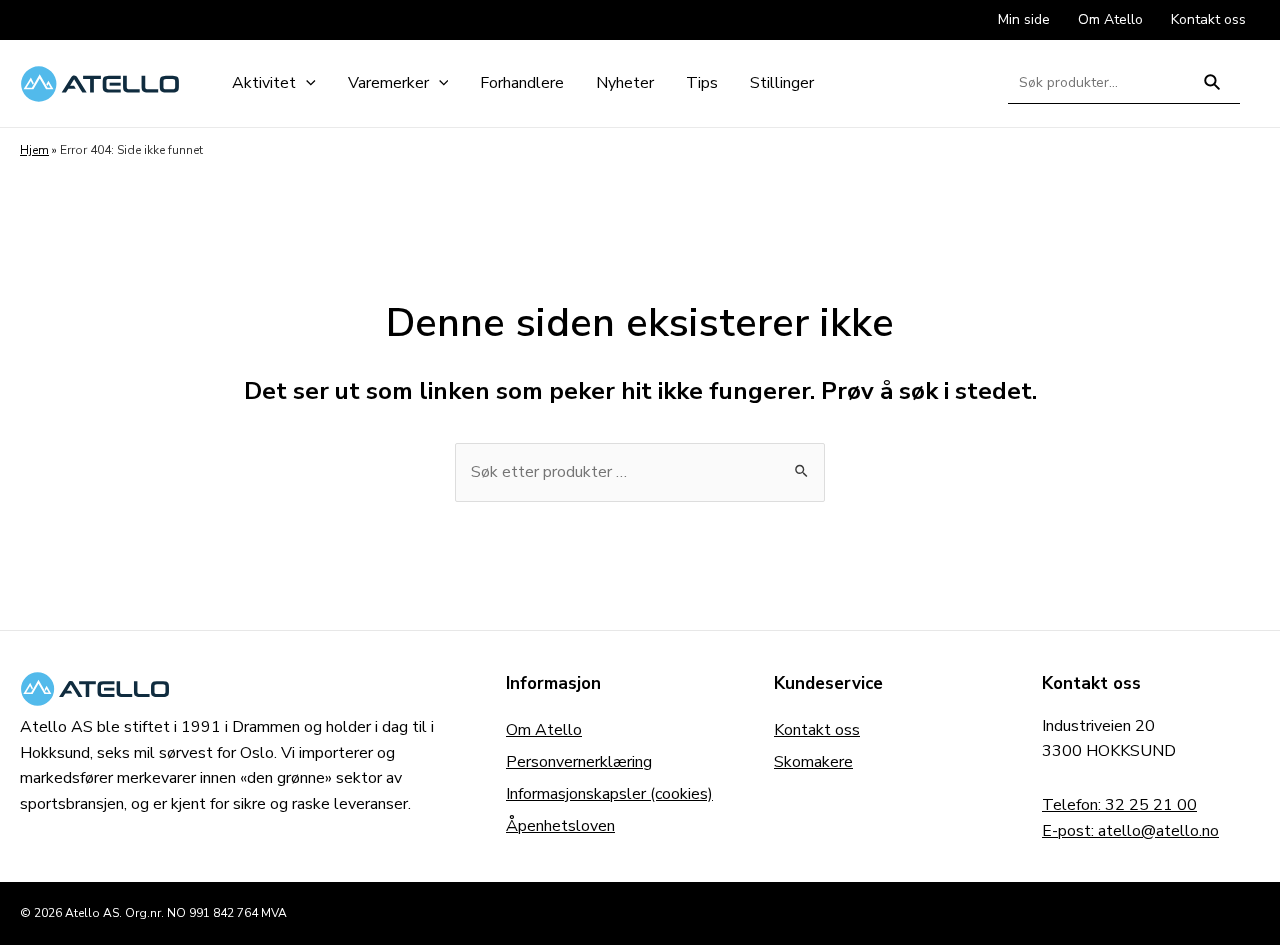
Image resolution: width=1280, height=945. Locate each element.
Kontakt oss (817, 730)
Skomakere (813, 762)
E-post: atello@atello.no (1130, 831)
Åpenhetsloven (560, 826)
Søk (1212, 90)
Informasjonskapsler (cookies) (609, 794)
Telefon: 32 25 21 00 (1119, 805)
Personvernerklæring (579, 762)
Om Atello (544, 730)
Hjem (34, 150)
